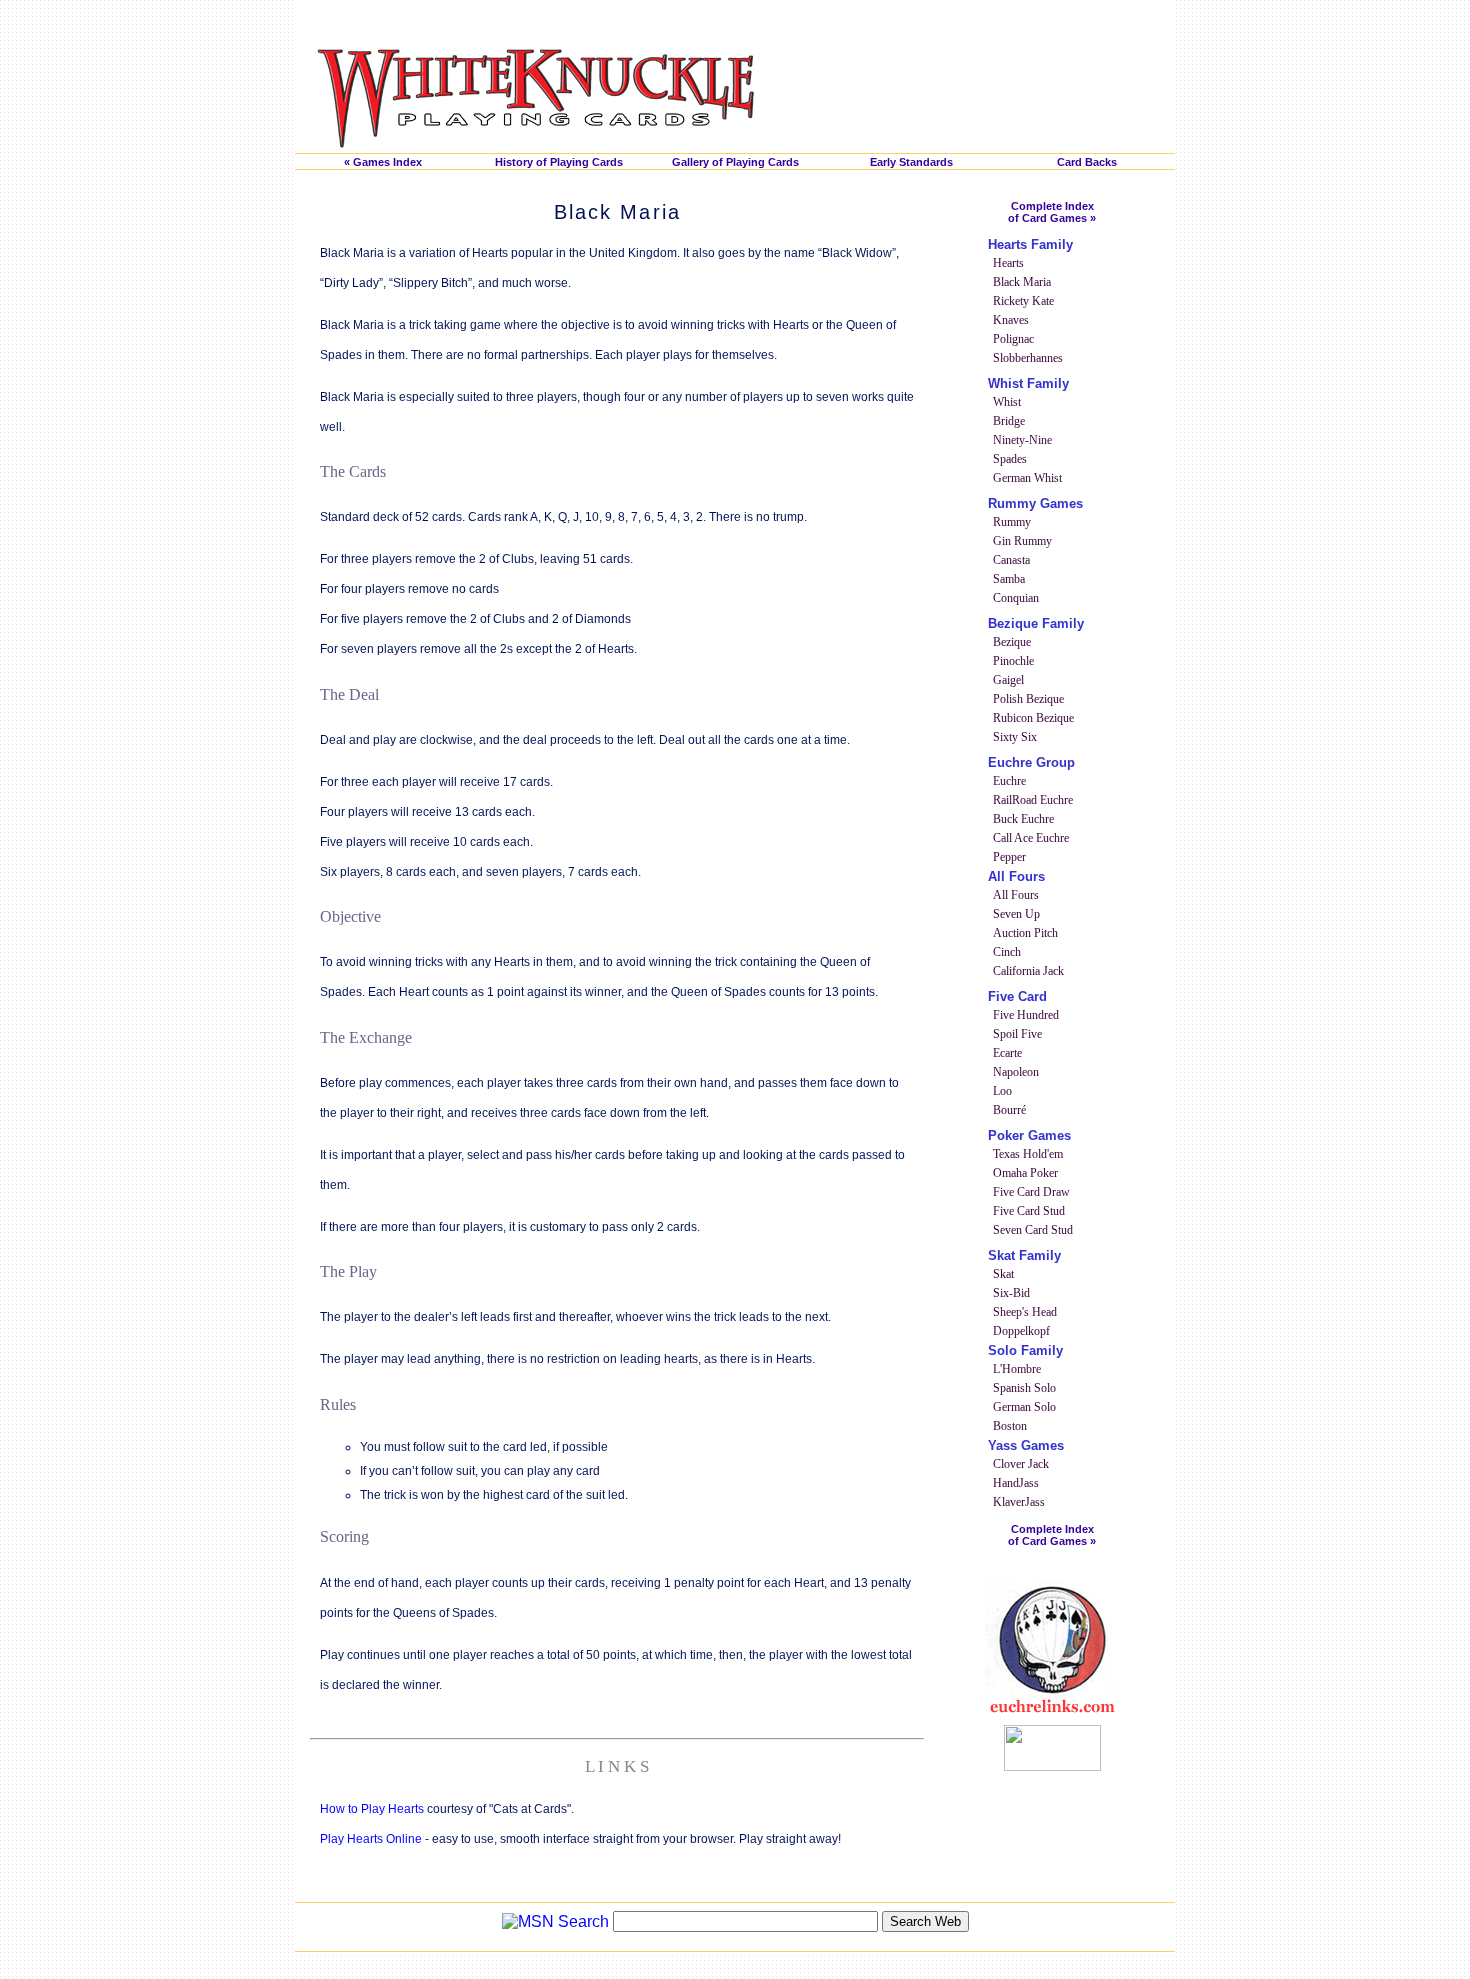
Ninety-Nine (1022, 440)
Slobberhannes (1028, 358)
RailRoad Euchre (1033, 800)
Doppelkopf (1021, 1331)
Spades (1010, 459)
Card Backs (1087, 162)
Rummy (1012, 522)
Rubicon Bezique (1033, 718)
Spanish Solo (1024, 1388)
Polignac (1013, 339)
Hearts (1008, 263)
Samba (1009, 579)
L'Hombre (1017, 1369)
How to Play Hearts (372, 1809)
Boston (1010, 1426)
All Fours (1016, 895)
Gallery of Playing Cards (735, 162)
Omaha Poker (1025, 1173)
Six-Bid (1011, 1293)
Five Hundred (1026, 1015)
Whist (1007, 402)
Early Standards (911, 162)
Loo (1002, 1091)
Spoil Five (1017, 1034)
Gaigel (1008, 680)
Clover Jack (1021, 1464)
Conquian (1016, 598)
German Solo (1024, 1407)
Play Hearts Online (371, 1839)
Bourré (1009, 1110)
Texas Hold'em (1028, 1154)
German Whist (1027, 478)
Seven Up (1016, 914)
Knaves (1011, 320)
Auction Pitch (1025, 933)
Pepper (1009, 857)
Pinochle (1013, 661)
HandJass (1016, 1483)
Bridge (1009, 421)
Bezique (1012, 642)
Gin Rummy (1022, 541)
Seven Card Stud (1033, 1230)
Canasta (1011, 560)
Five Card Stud (1029, 1211)
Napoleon (1016, 1072)
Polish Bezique (1028, 699)
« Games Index (383, 162)
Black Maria (1022, 282)
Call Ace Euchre (1031, 838)
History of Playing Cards (559, 162)
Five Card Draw (1031, 1192)
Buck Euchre (1023, 819)
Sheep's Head (1025, 1312)
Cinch (1007, 952)
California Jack (1028, 971)
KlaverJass (1019, 1502)
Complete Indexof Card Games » (1052, 212)
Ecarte (1007, 1053)
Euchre (1009, 781)
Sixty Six (1015, 737)
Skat (1003, 1274)
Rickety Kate (1023, 301)
